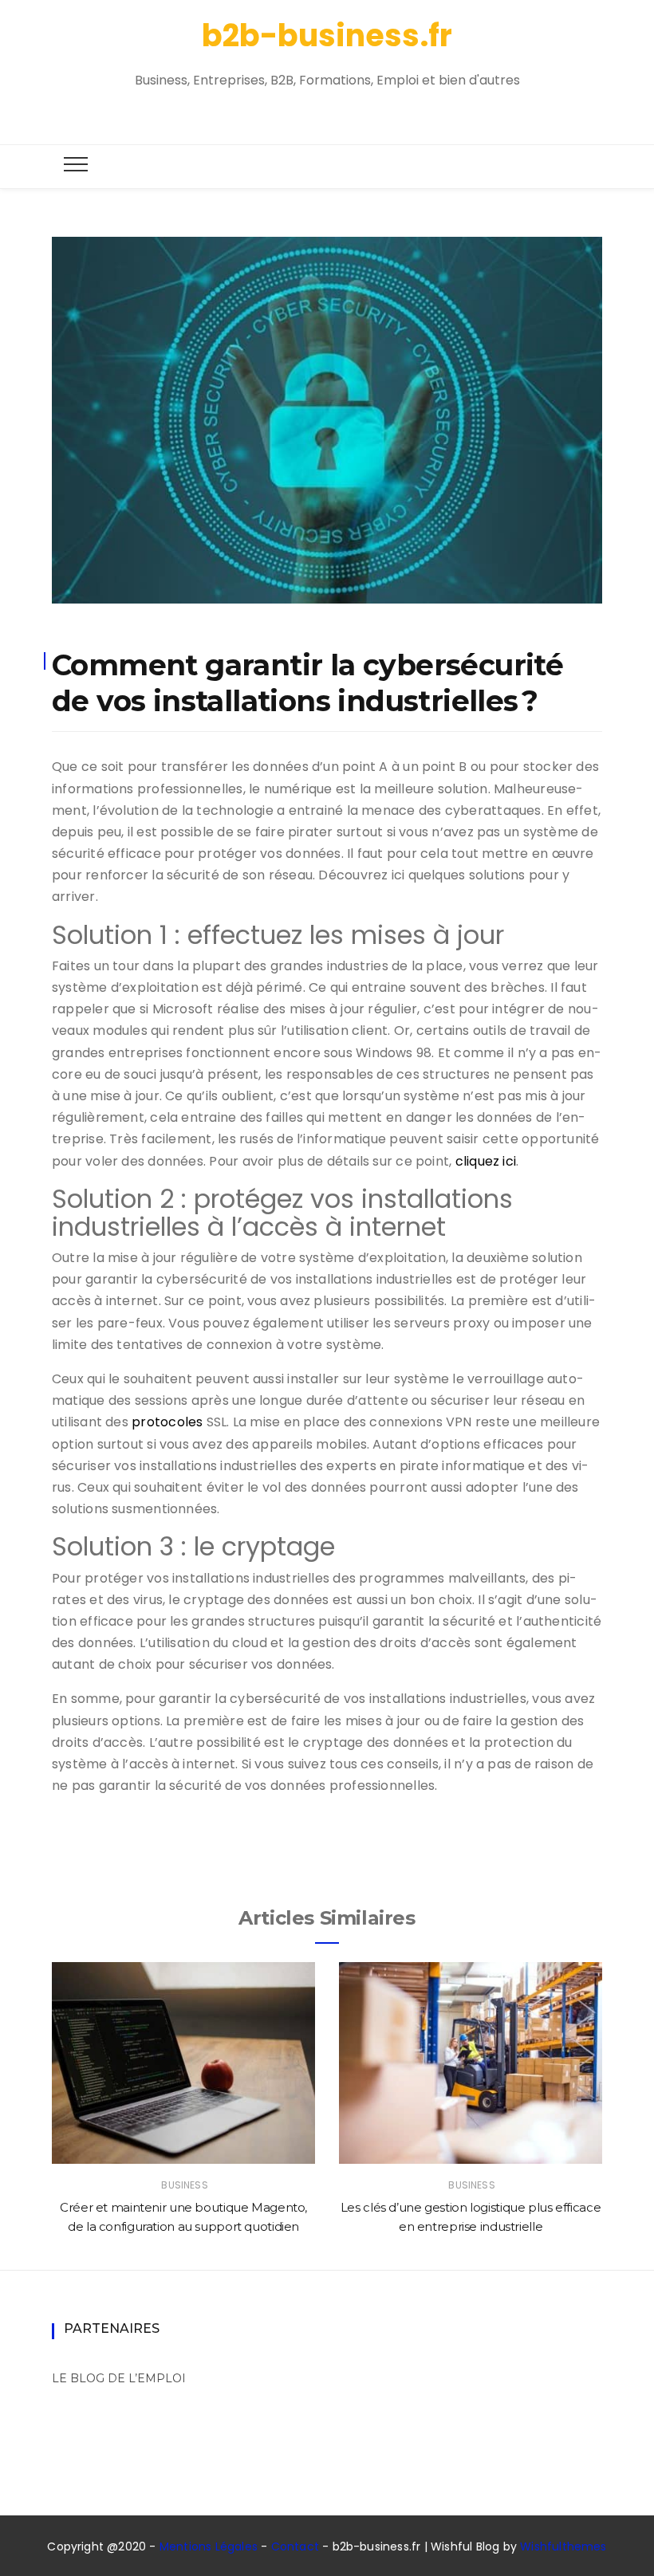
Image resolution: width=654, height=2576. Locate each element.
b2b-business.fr (327, 35)
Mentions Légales (209, 2547)
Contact (295, 2547)
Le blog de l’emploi (119, 2378)
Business (184, 2185)
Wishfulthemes (563, 2547)
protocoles (167, 1422)
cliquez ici (486, 1161)
